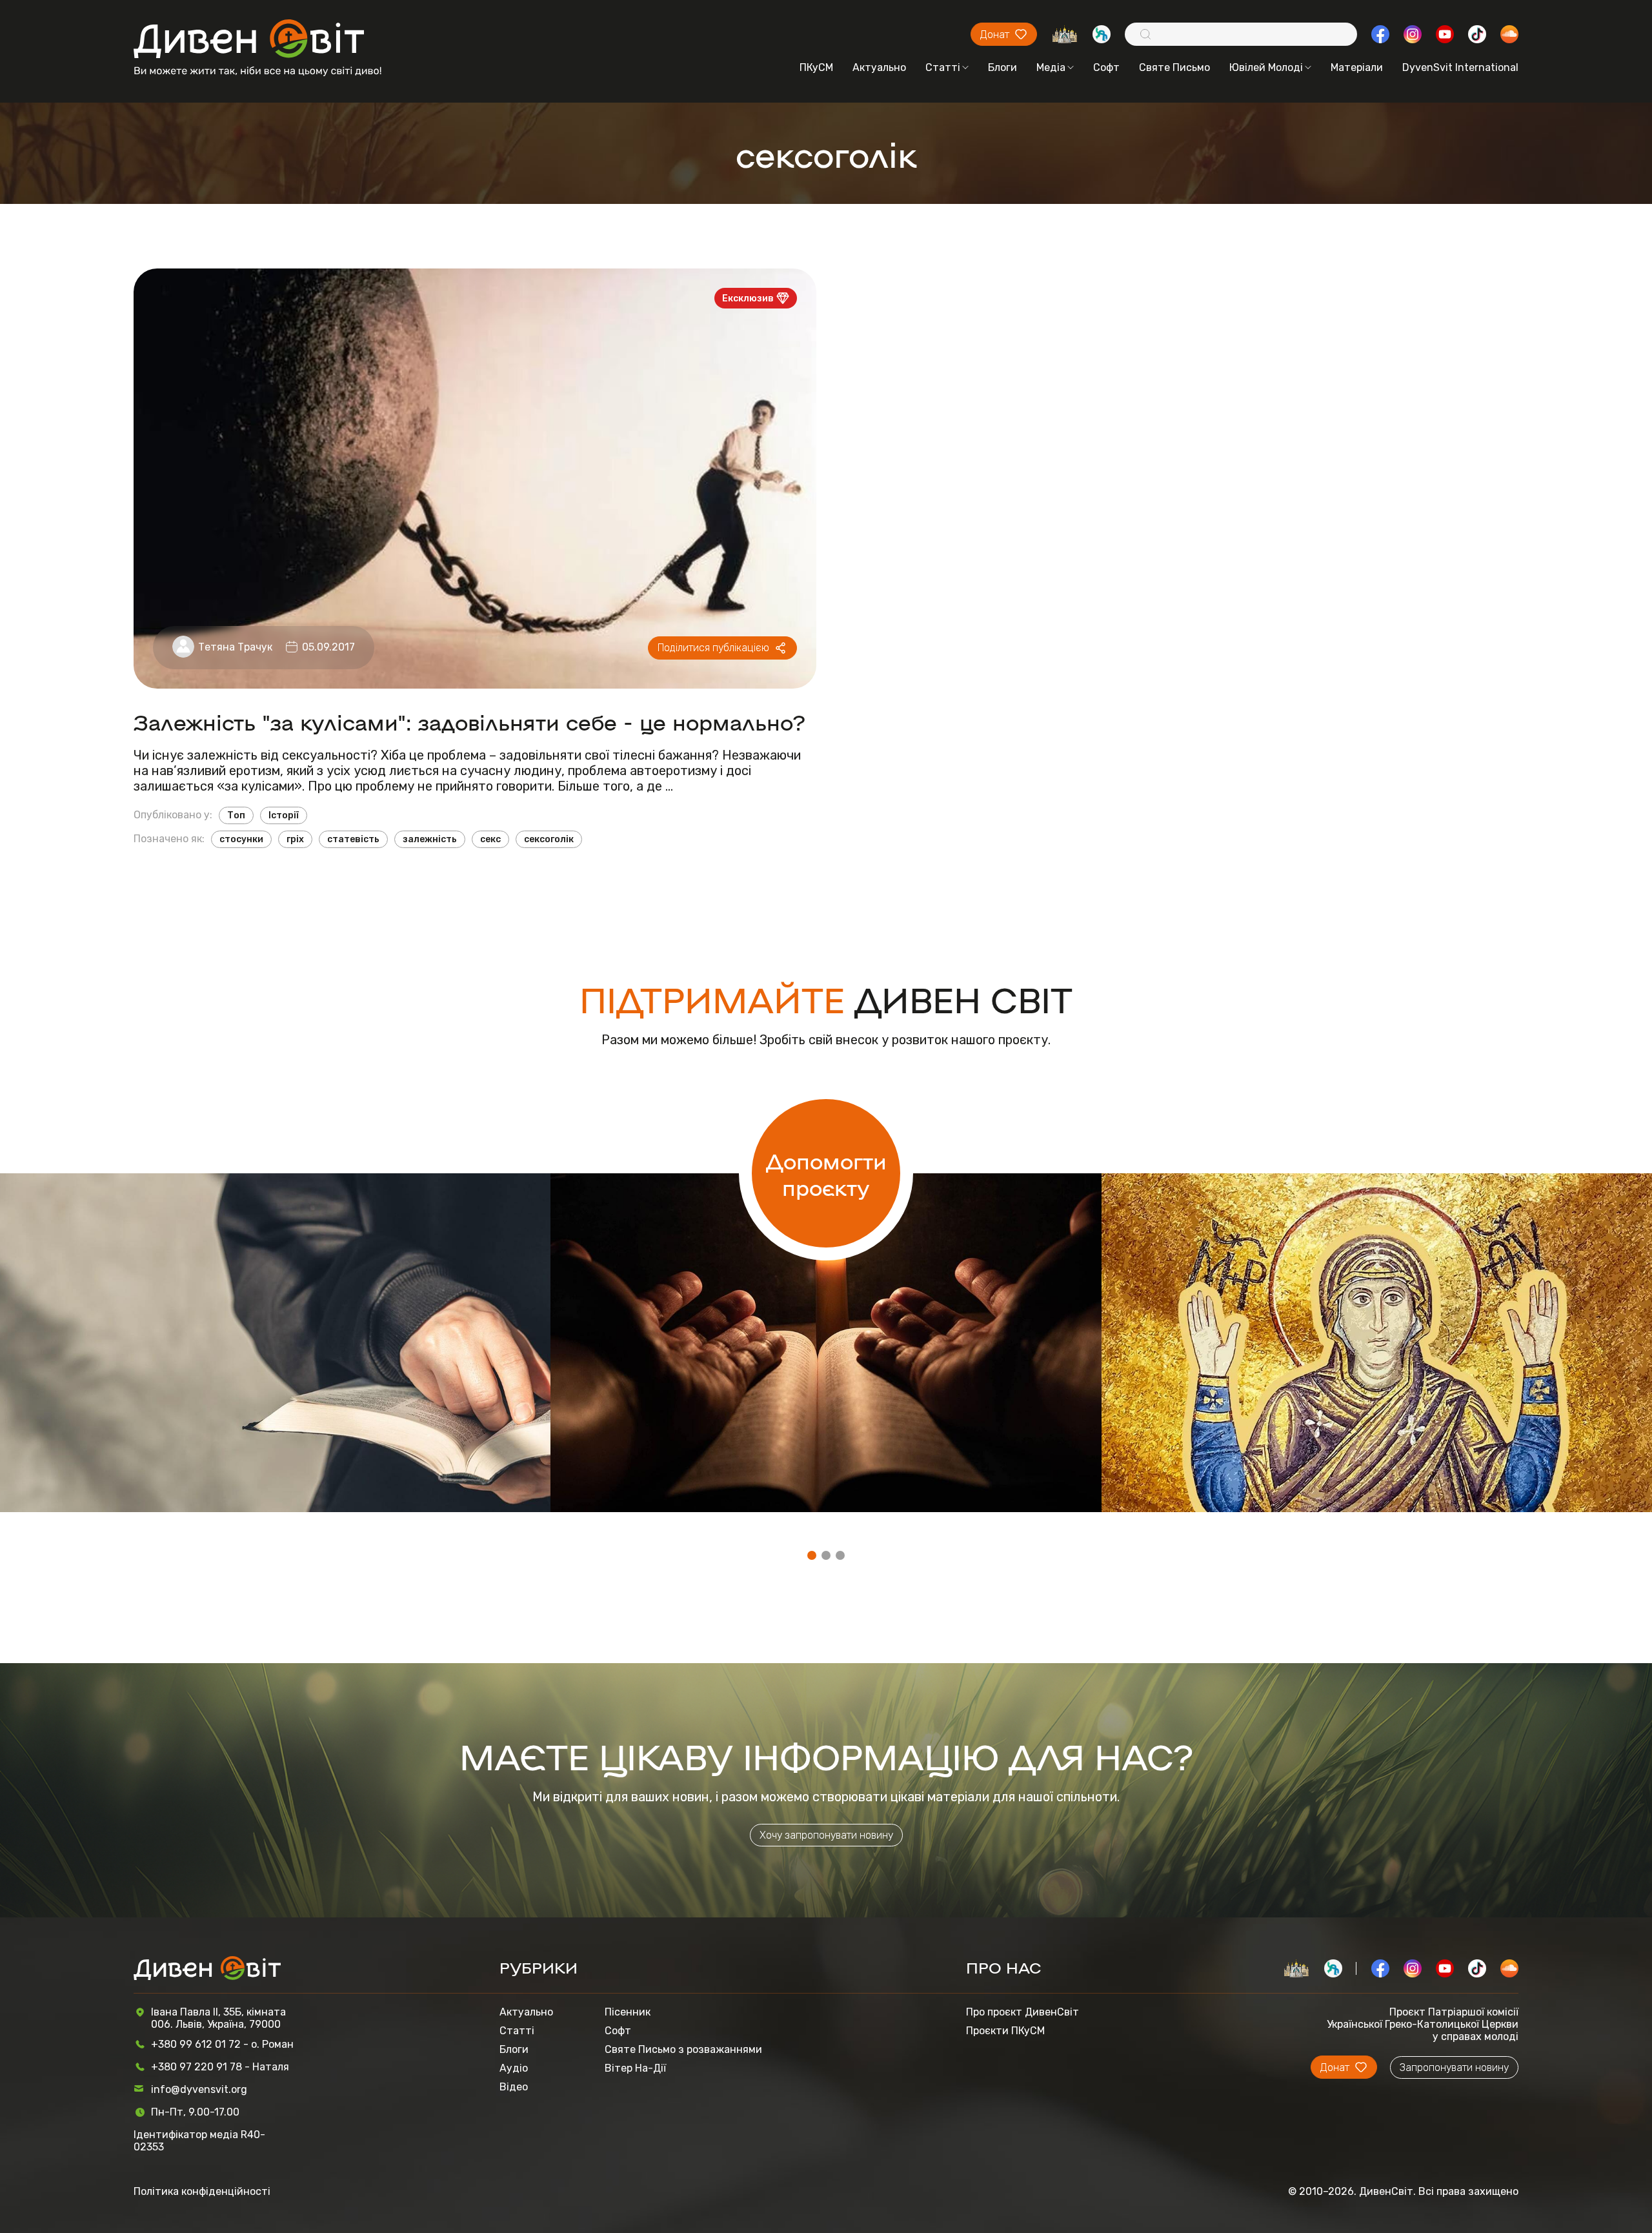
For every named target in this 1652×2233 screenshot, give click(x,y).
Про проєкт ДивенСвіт (1022, 2012)
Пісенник (628, 2012)
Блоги (1002, 67)
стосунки (241, 839)
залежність (430, 839)
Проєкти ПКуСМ (1005, 2031)
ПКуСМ (816, 67)
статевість (353, 839)
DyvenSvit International (1460, 67)
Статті (943, 67)
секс (490, 839)
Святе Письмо (1174, 67)
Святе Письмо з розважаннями (683, 2049)
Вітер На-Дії (635, 2068)
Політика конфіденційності (202, 2191)
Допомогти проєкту (826, 1173)
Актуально (879, 67)
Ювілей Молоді (1266, 67)
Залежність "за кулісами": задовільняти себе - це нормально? (469, 721)
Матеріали (1357, 67)
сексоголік (549, 839)
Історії (284, 815)
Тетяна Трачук (235, 647)
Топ (236, 815)
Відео (514, 2087)
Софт (1106, 67)
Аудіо (514, 2068)
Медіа (1051, 67)
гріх (295, 839)
